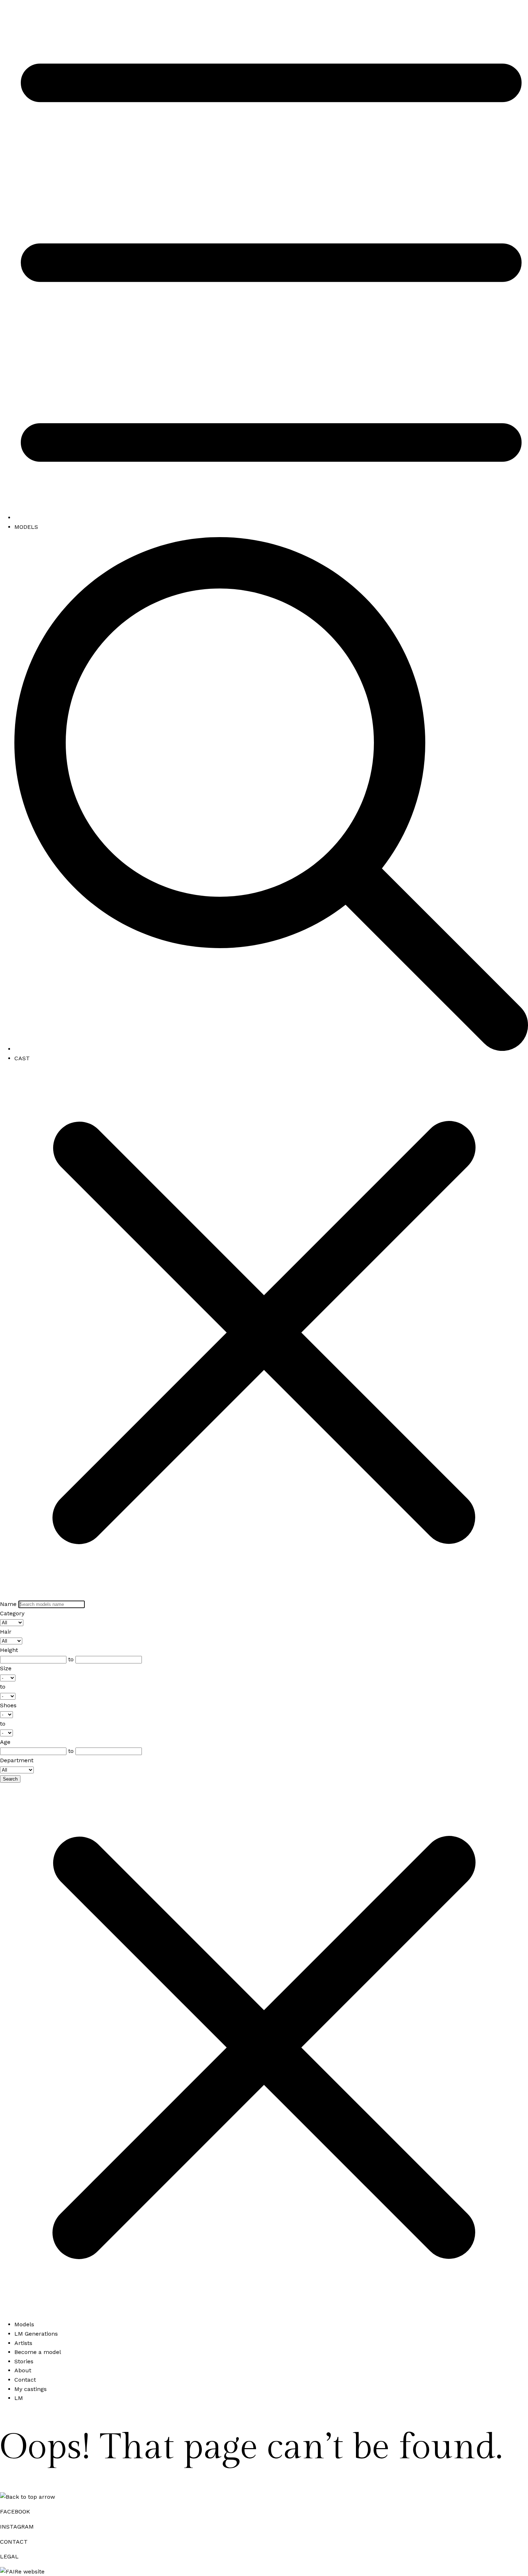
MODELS (26, 527)
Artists (23, 2343)
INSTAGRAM (17, 2527)
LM (19, 2398)
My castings (31, 2389)
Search (10, 1779)
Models (24, 2324)
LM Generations (36, 2334)
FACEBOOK (15, 2512)
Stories (24, 2361)
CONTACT (14, 2542)
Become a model (38, 2352)
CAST (22, 1058)
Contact (25, 2380)
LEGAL (9, 2556)
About (23, 2370)
